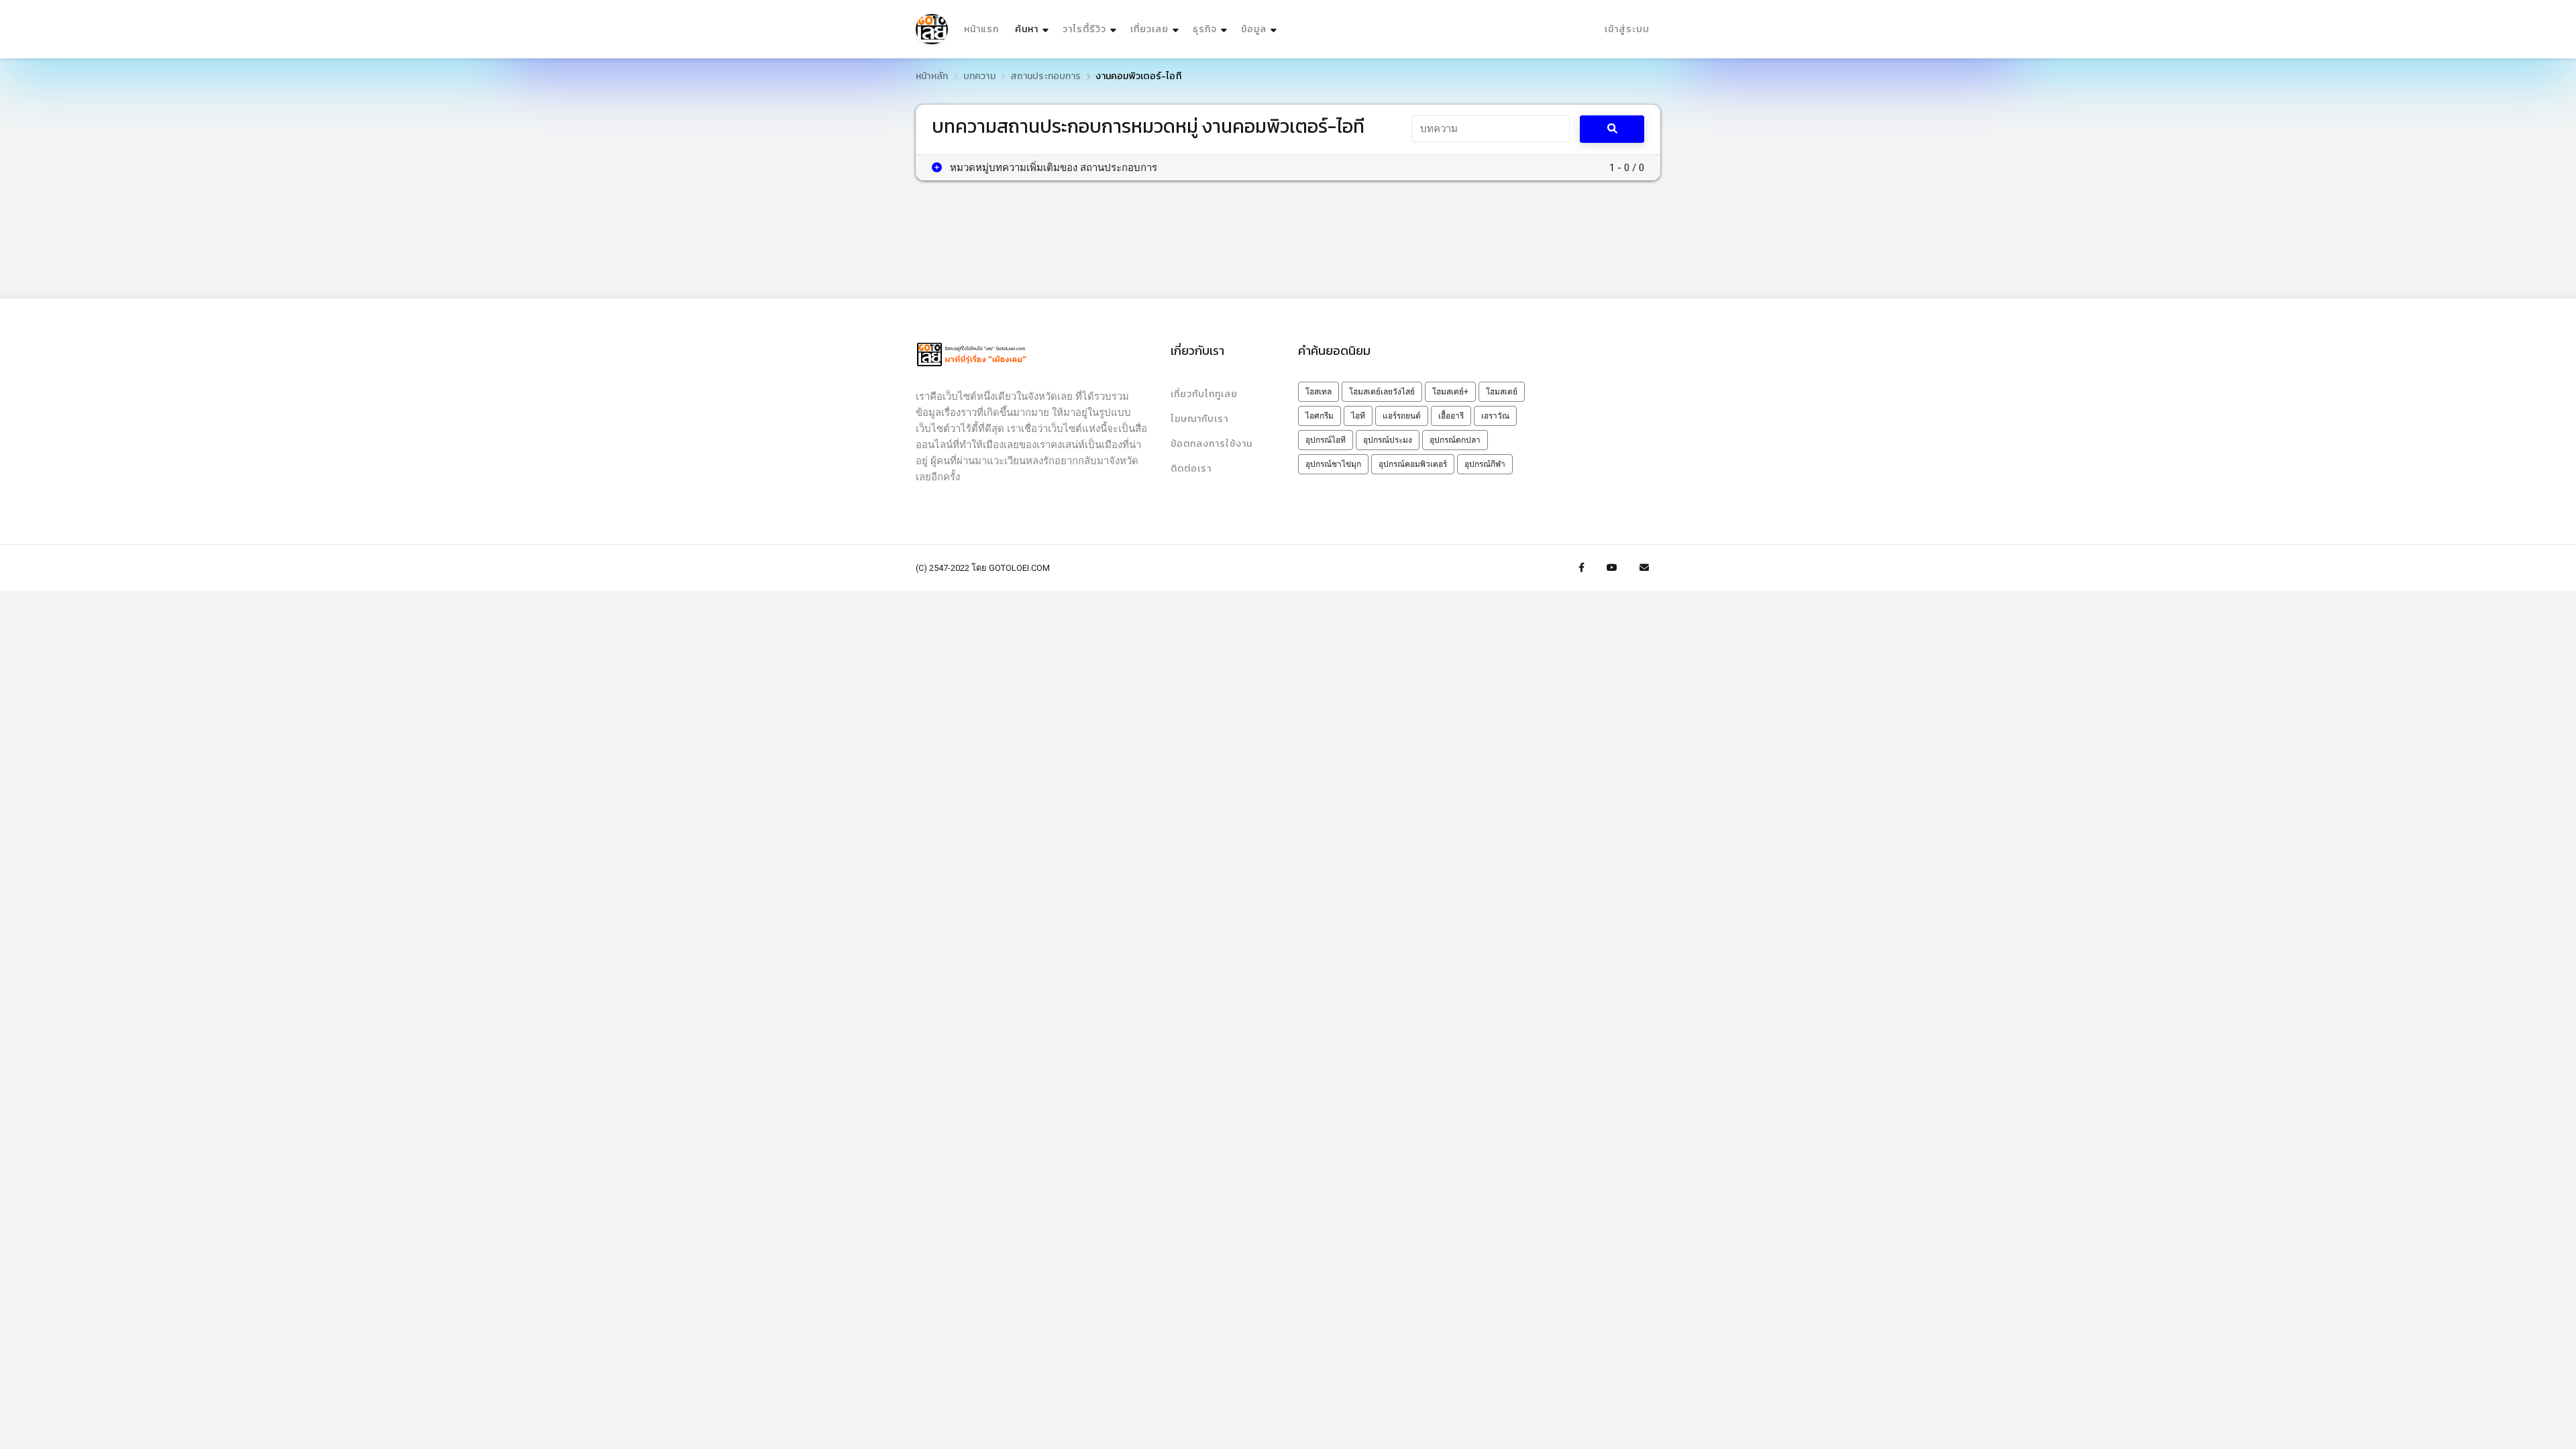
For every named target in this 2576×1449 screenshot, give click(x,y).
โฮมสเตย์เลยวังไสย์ (1382, 392)
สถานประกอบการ (1045, 76)
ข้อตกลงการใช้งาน (1212, 444)
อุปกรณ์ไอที (1326, 440)
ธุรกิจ (1205, 29)
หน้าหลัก (932, 76)
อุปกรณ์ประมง (1388, 440)
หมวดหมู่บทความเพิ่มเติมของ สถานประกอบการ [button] (1052, 168)
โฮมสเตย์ (1502, 392)
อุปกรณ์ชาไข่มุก (1333, 464)
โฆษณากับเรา (1199, 419)
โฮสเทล (1319, 392)
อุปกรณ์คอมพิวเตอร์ (1413, 464)
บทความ (979, 76)
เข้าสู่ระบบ (1627, 29)
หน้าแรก (981, 29)
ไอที (1358, 416)
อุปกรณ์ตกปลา (1455, 440)
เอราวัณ (1495, 416)
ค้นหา (1033, 29)
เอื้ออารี (1451, 416)
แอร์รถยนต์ (1402, 416)
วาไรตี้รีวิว (1084, 29)
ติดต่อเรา (1191, 469)
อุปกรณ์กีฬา (1485, 464)
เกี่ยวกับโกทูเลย (1204, 394)
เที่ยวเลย (1149, 29)
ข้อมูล (1254, 29)
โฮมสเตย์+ (1450, 392)
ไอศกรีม (1320, 416)
